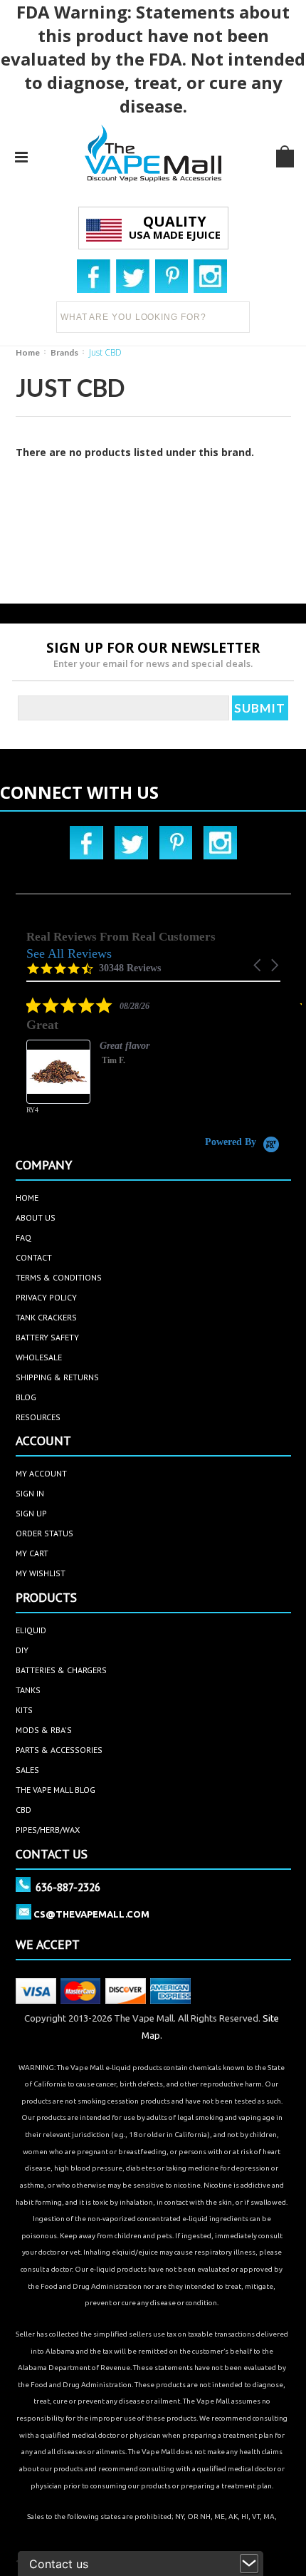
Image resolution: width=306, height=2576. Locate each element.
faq (23, 1237)
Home (28, 352)
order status (44, 1533)
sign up (31, 1513)
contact (34, 1257)
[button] (258, 965)
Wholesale (39, 1357)
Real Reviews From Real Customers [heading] (121, 937)
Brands (64, 352)
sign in (30, 1493)
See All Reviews (69, 953)
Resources (38, 1417)
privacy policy (46, 1297)
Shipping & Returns (57, 1377)
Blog (26, 1397)
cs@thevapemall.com (91, 1914)
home (27, 1198)
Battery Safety (47, 1337)
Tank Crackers (46, 1317)
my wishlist (41, 1573)
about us (36, 1217)
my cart (32, 1553)
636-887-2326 (68, 1887)
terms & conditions (59, 1277)
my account (41, 1473)
